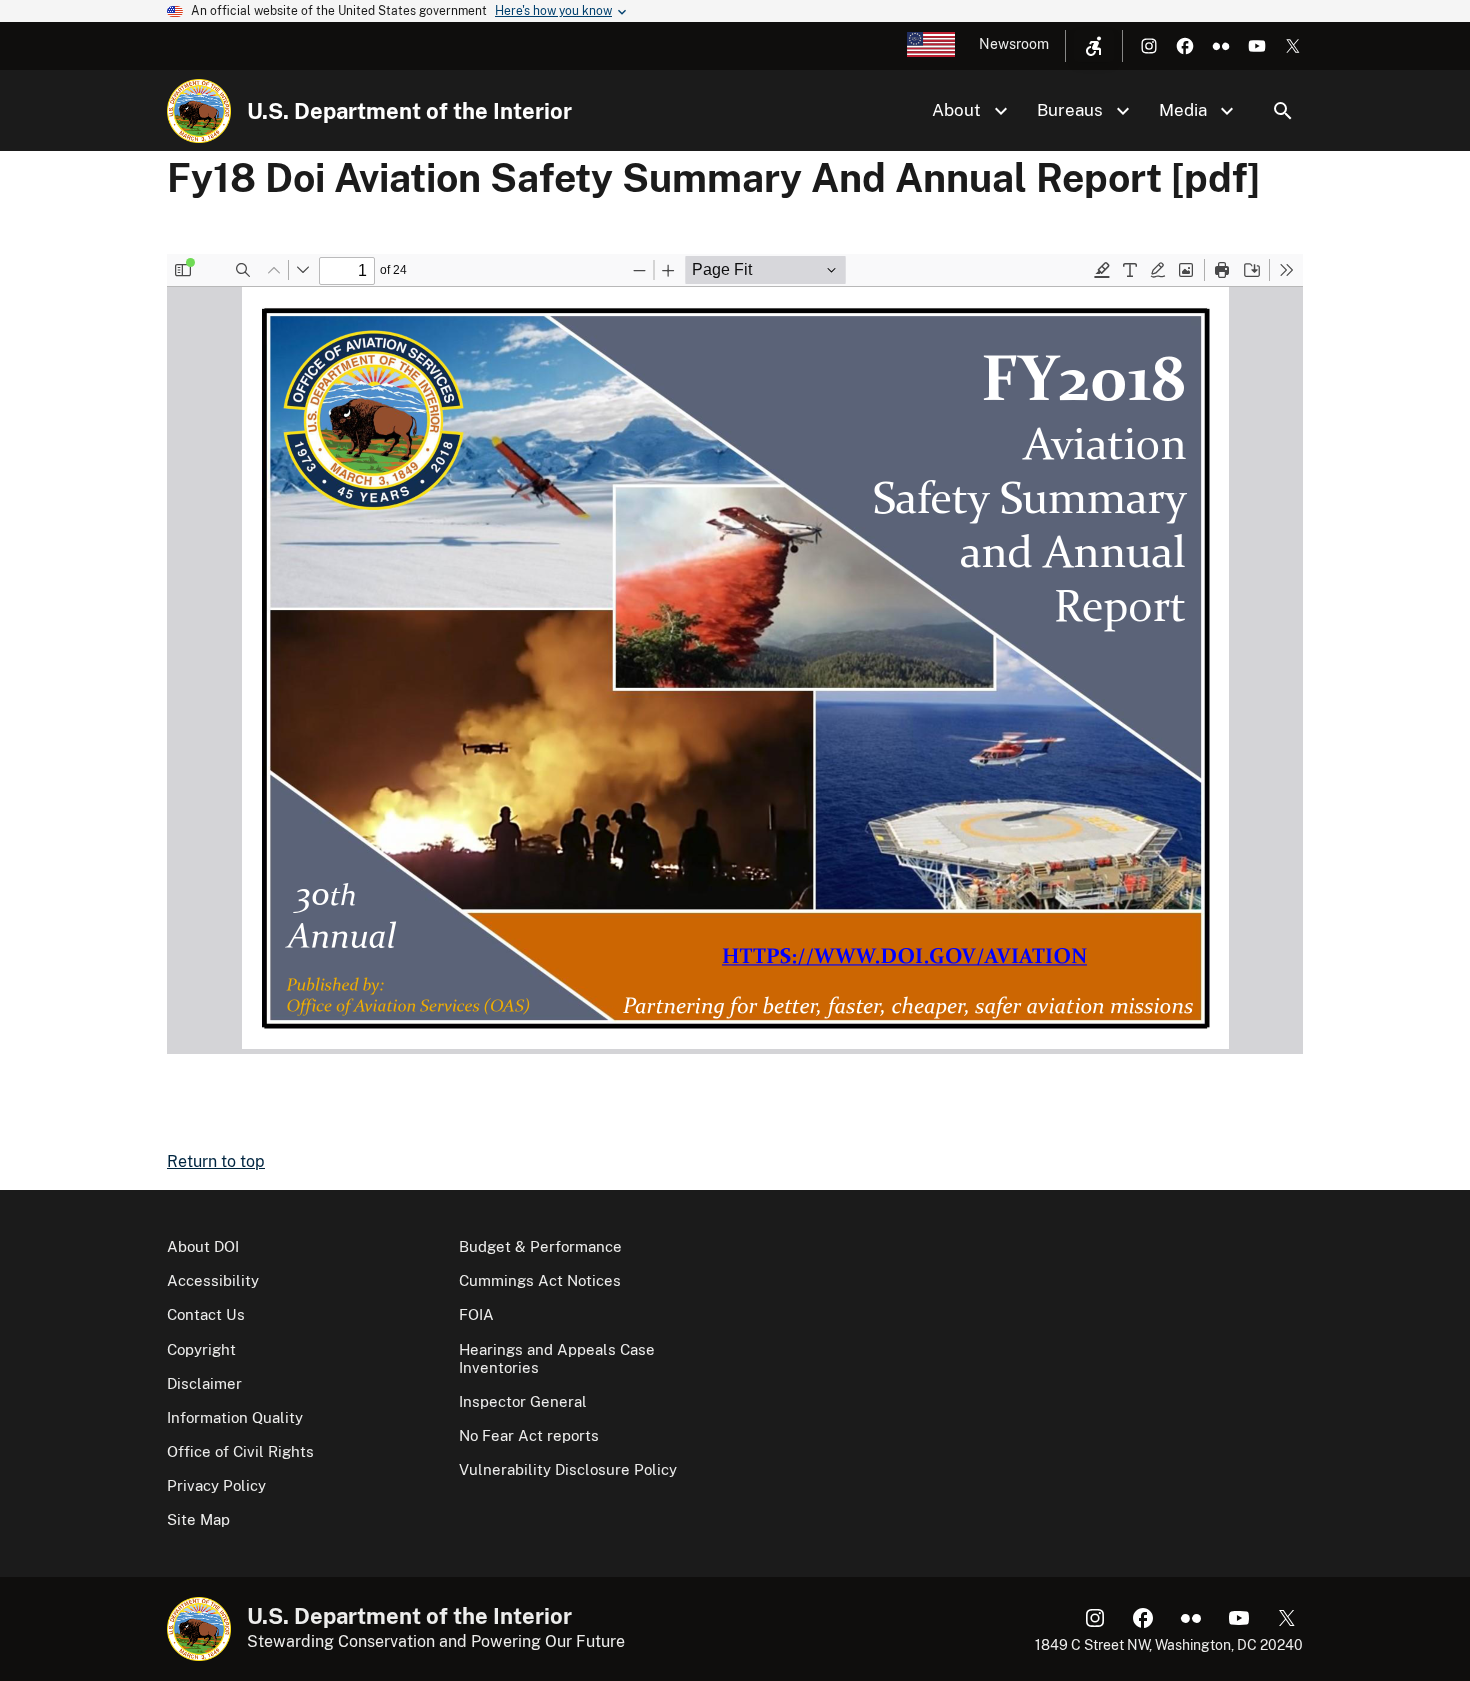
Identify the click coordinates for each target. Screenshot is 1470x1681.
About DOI (203, 1246)
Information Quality (235, 1417)
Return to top (216, 1161)
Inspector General (523, 1401)
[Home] (199, 111)
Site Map (198, 1519)
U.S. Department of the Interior (409, 111)
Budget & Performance (540, 1246)
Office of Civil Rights (240, 1451)
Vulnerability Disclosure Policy (568, 1469)
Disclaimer (204, 1383)
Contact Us (206, 1314)
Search (1283, 111)
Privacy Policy (216, 1485)
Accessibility (213, 1280)
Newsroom (1014, 44)
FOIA (476, 1314)
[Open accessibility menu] (1094, 46)
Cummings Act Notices (540, 1280)
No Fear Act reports (529, 1435)
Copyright (201, 1349)
